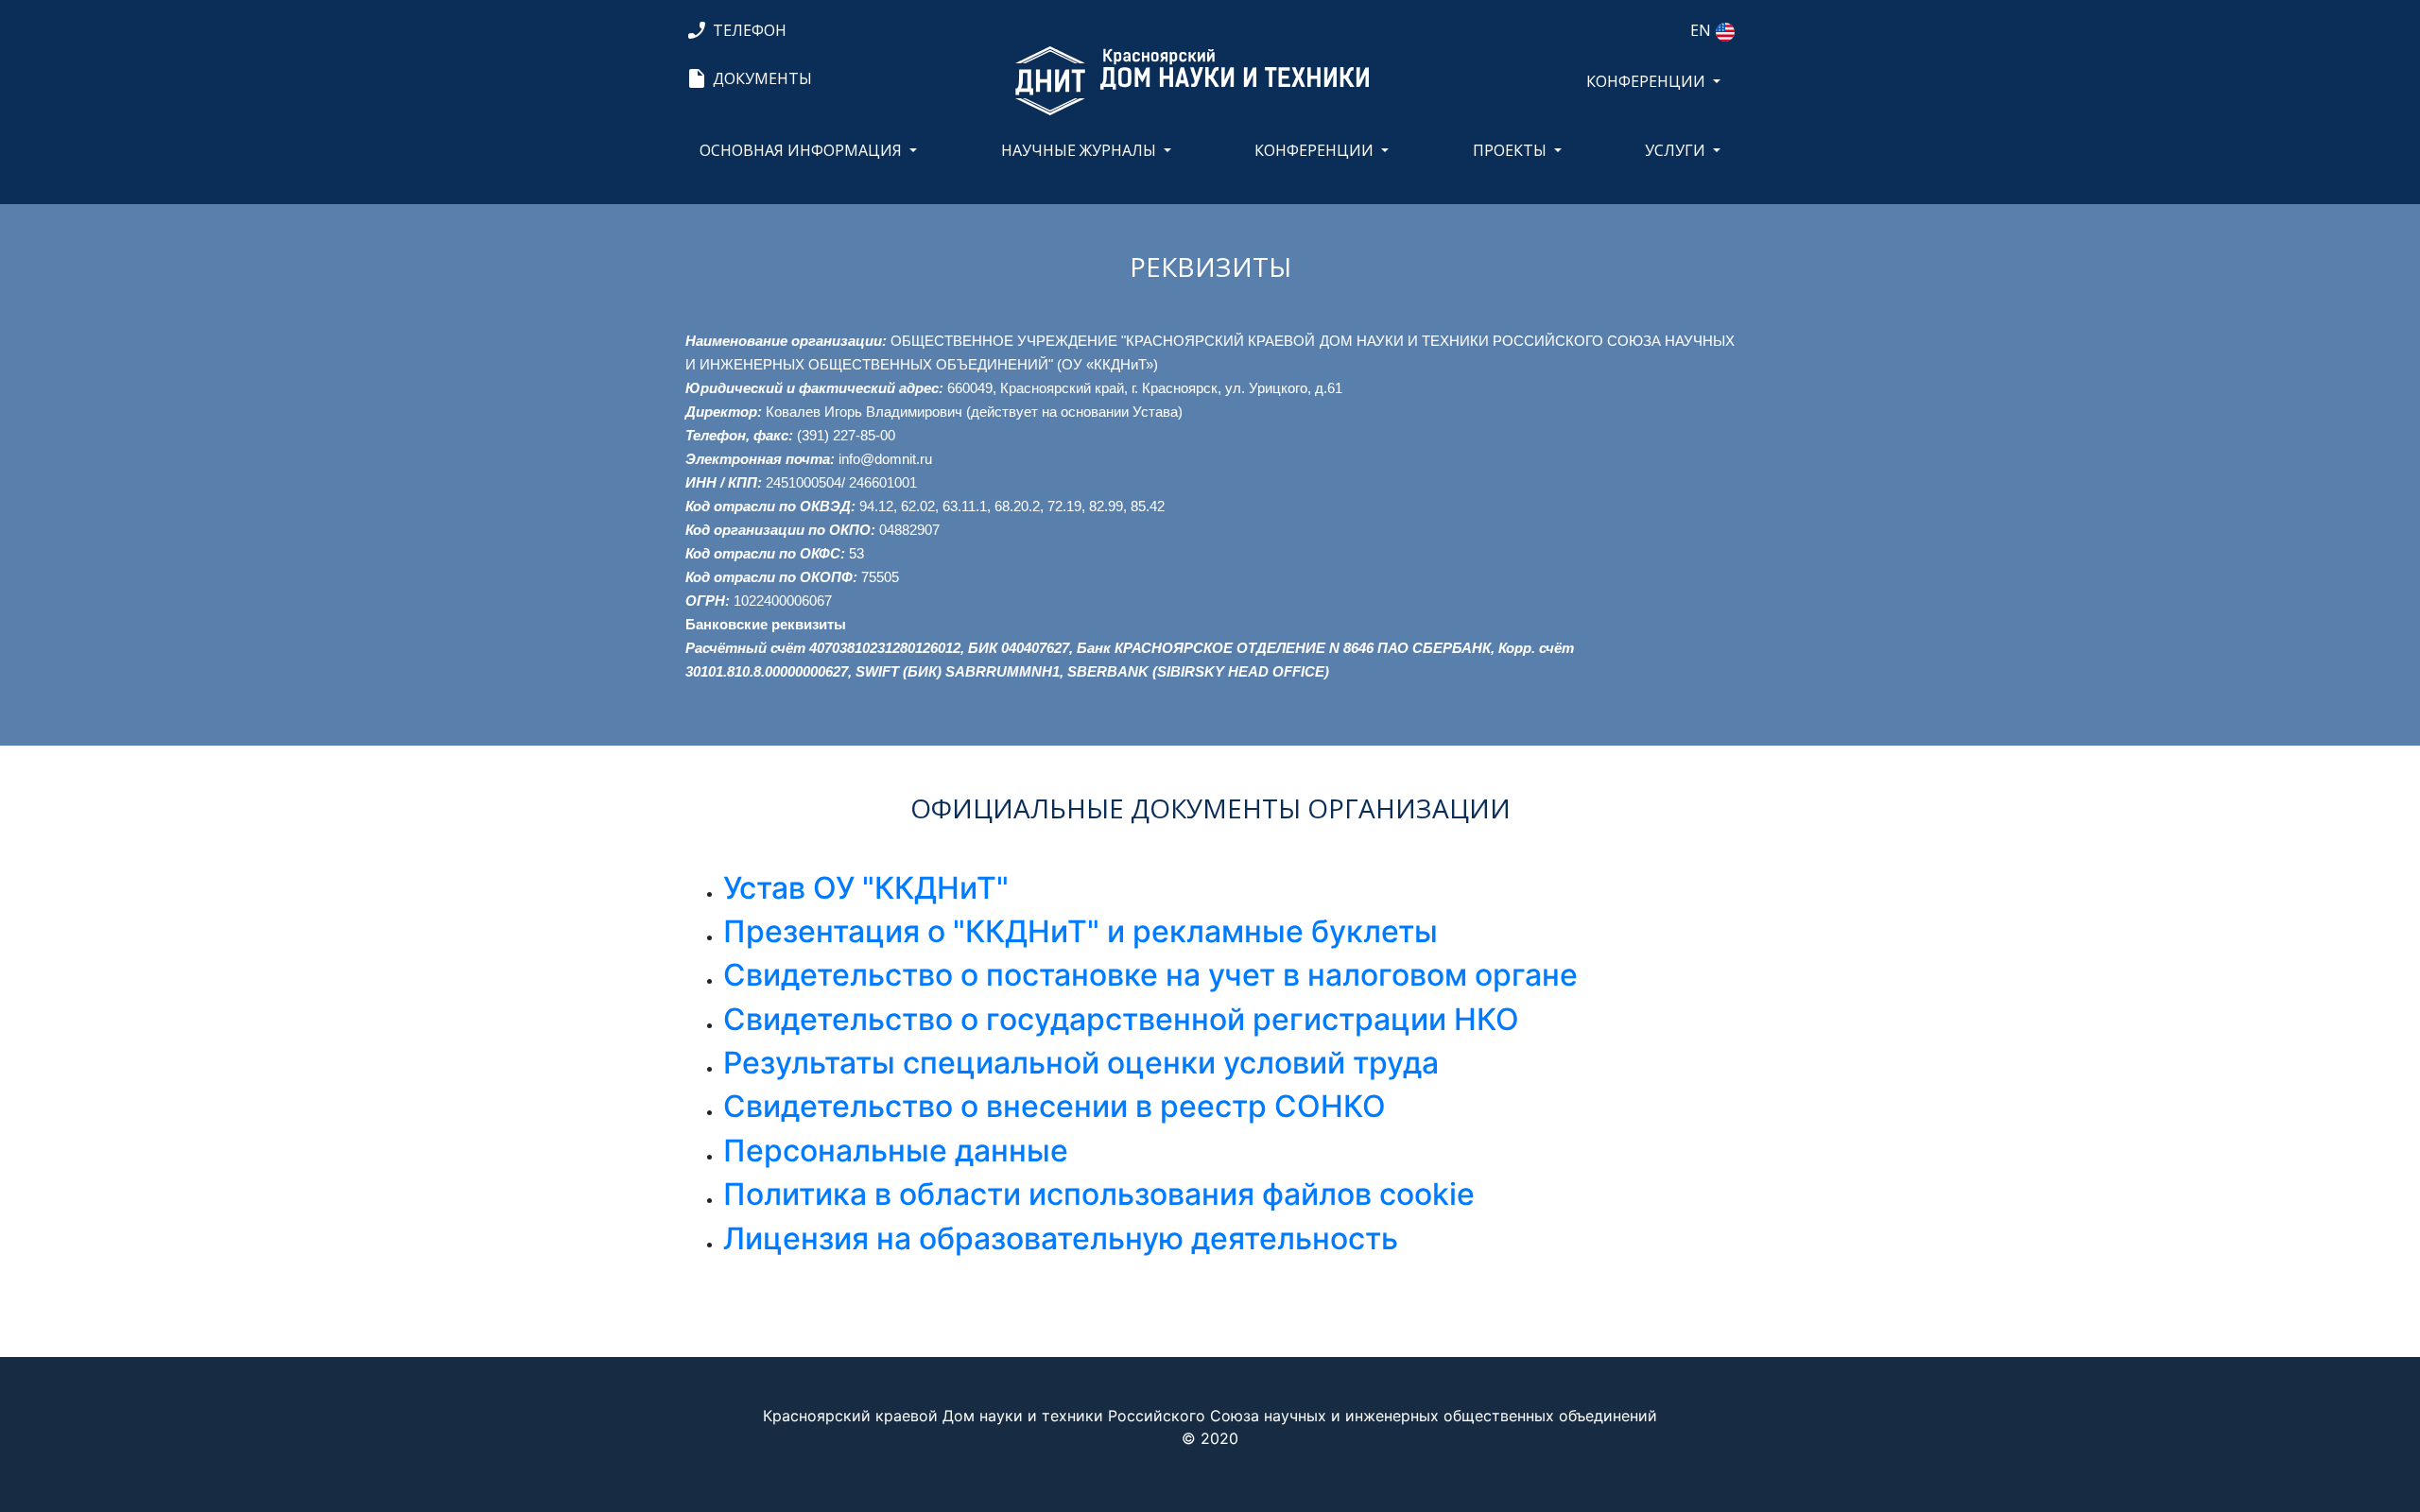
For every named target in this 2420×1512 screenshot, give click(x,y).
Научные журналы (1079, 150)
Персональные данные (896, 1151)
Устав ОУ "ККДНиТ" (866, 888)
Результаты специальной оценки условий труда (1081, 1063)
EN (1701, 30)
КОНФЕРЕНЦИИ (1646, 81)
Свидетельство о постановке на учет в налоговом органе (1150, 975)
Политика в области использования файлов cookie (1099, 1194)
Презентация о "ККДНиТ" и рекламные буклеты (1080, 931)
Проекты (1510, 150)
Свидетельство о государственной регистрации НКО (1121, 1019)
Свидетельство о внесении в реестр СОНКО (1054, 1106)
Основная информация (801, 150)
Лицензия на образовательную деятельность (1061, 1238)
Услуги (1675, 150)
